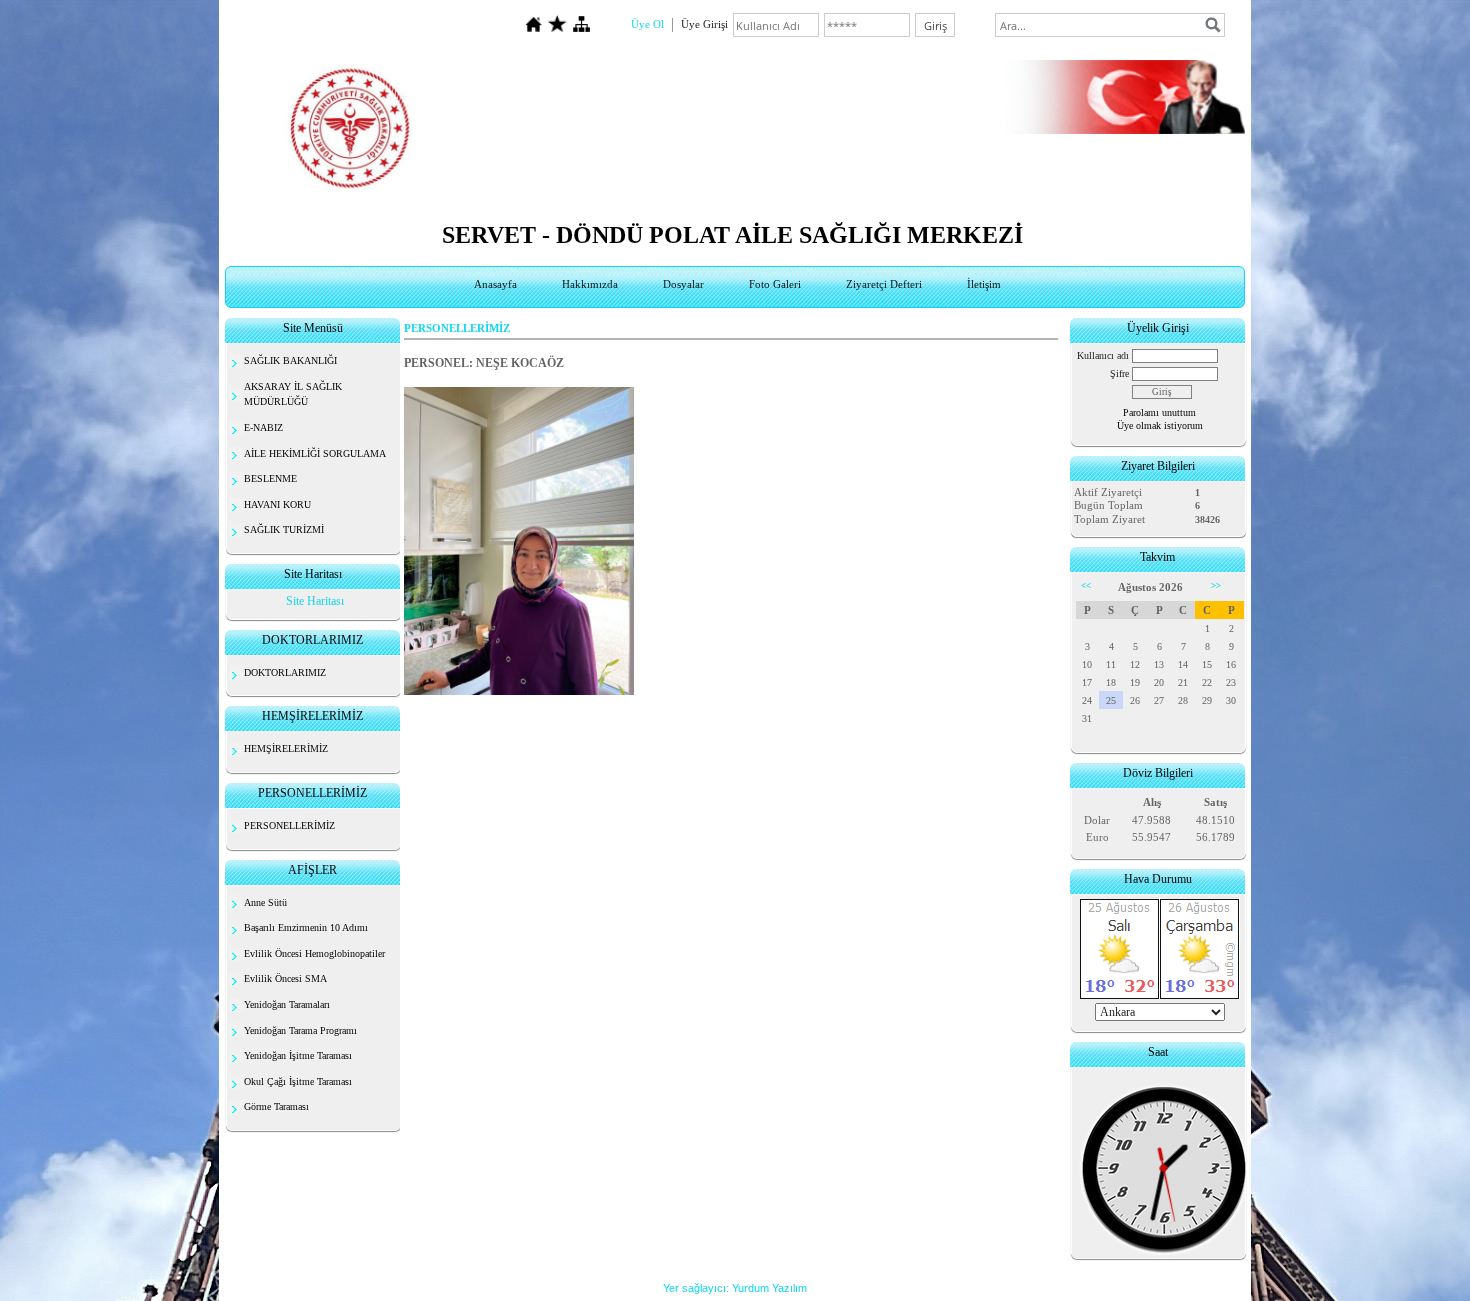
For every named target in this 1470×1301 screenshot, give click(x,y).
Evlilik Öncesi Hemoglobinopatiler (314, 953)
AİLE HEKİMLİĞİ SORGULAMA (315, 453)
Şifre (1119, 373)
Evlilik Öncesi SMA (285, 978)
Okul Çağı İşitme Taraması (298, 1081)
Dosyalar (683, 284)
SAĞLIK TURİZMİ (284, 529)
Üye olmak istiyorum (1160, 425)
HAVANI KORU (277, 504)
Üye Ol (647, 24)
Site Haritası (315, 601)
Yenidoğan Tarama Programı (300, 1030)
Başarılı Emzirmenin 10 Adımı (306, 927)
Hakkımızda (590, 284)
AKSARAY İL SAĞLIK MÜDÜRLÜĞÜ (293, 394)
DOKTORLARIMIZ (285, 672)
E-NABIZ (263, 427)
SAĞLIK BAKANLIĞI (290, 360)
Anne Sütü (265, 902)
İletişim (984, 284)
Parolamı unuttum (1159, 412)
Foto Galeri (775, 284)
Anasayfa (495, 284)
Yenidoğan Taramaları (287, 1004)
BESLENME (270, 478)
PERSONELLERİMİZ (289, 825)
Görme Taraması (276, 1106)
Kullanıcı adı (1103, 355)
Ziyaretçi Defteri (884, 284)
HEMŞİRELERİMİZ (286, 748)
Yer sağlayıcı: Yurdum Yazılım (735, 1288)
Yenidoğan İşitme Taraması (298, 1055)
